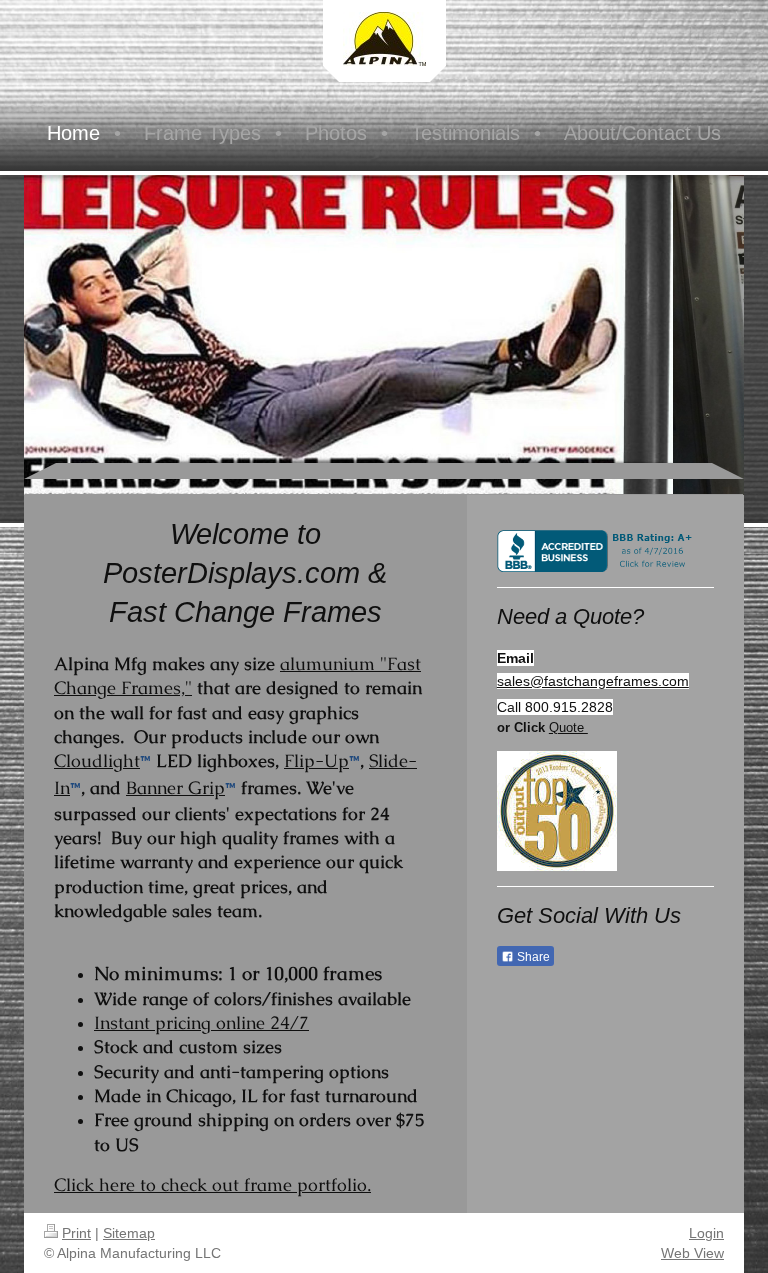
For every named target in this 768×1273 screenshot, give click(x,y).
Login (706, 1233)
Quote (568, 727)
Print (76, 1233)
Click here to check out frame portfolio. (212, 1184)
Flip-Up (316, 760)
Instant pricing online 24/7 (201, 1022)
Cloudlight (97, 760)
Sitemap (129, 1233)
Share (532, 957)
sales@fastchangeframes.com (593, 681)
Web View (692, 1253)
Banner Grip (175, 787)
